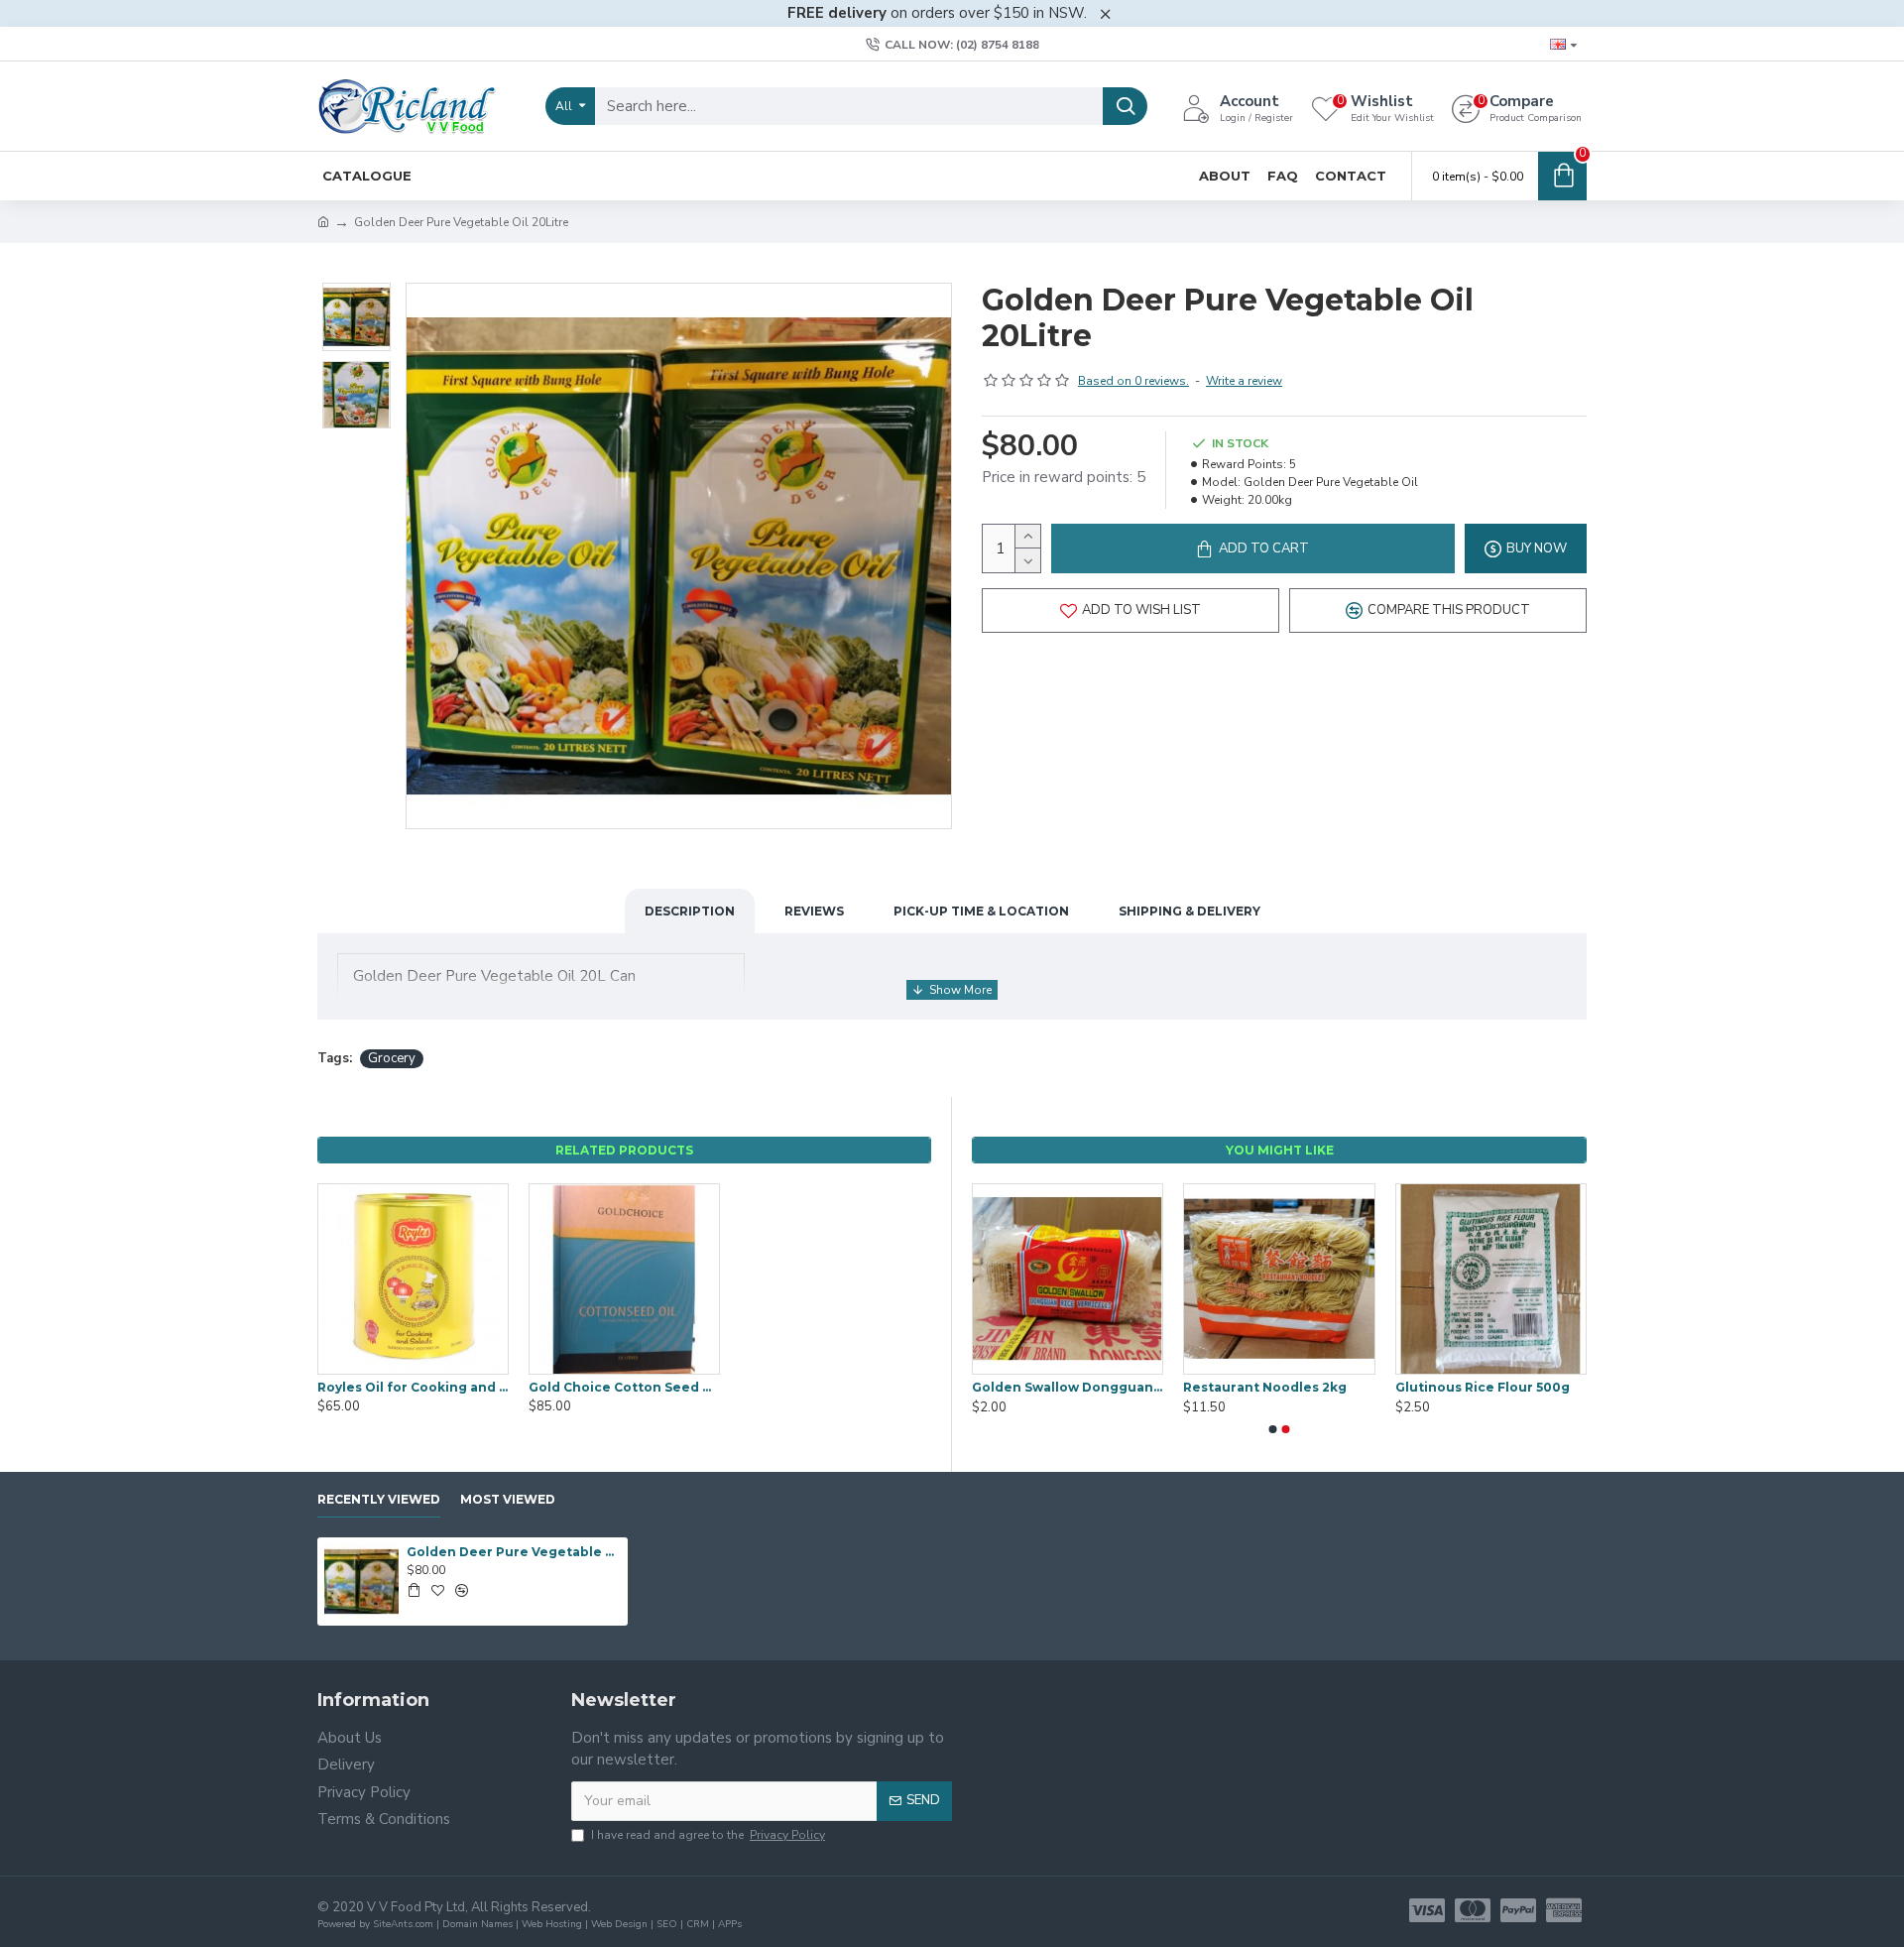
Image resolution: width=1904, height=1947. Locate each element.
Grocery (392, 1058)
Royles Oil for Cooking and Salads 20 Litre (413, 1387)
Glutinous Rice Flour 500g (1483, 1387)
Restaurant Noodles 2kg (1265, 1387)
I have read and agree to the (708, 1835)
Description (690, 911)
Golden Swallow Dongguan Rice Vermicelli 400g (1068, 1387)
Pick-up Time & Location (981, 911)
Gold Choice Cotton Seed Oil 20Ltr (624, 1387)
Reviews (814, 911)
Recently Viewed (379, 1499)
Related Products (624, 1150)
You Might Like (1280, 1150)
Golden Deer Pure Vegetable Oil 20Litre (514, 1552)
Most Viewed (508, 1499)
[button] (1273, 1429)
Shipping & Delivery (1190, 911)
